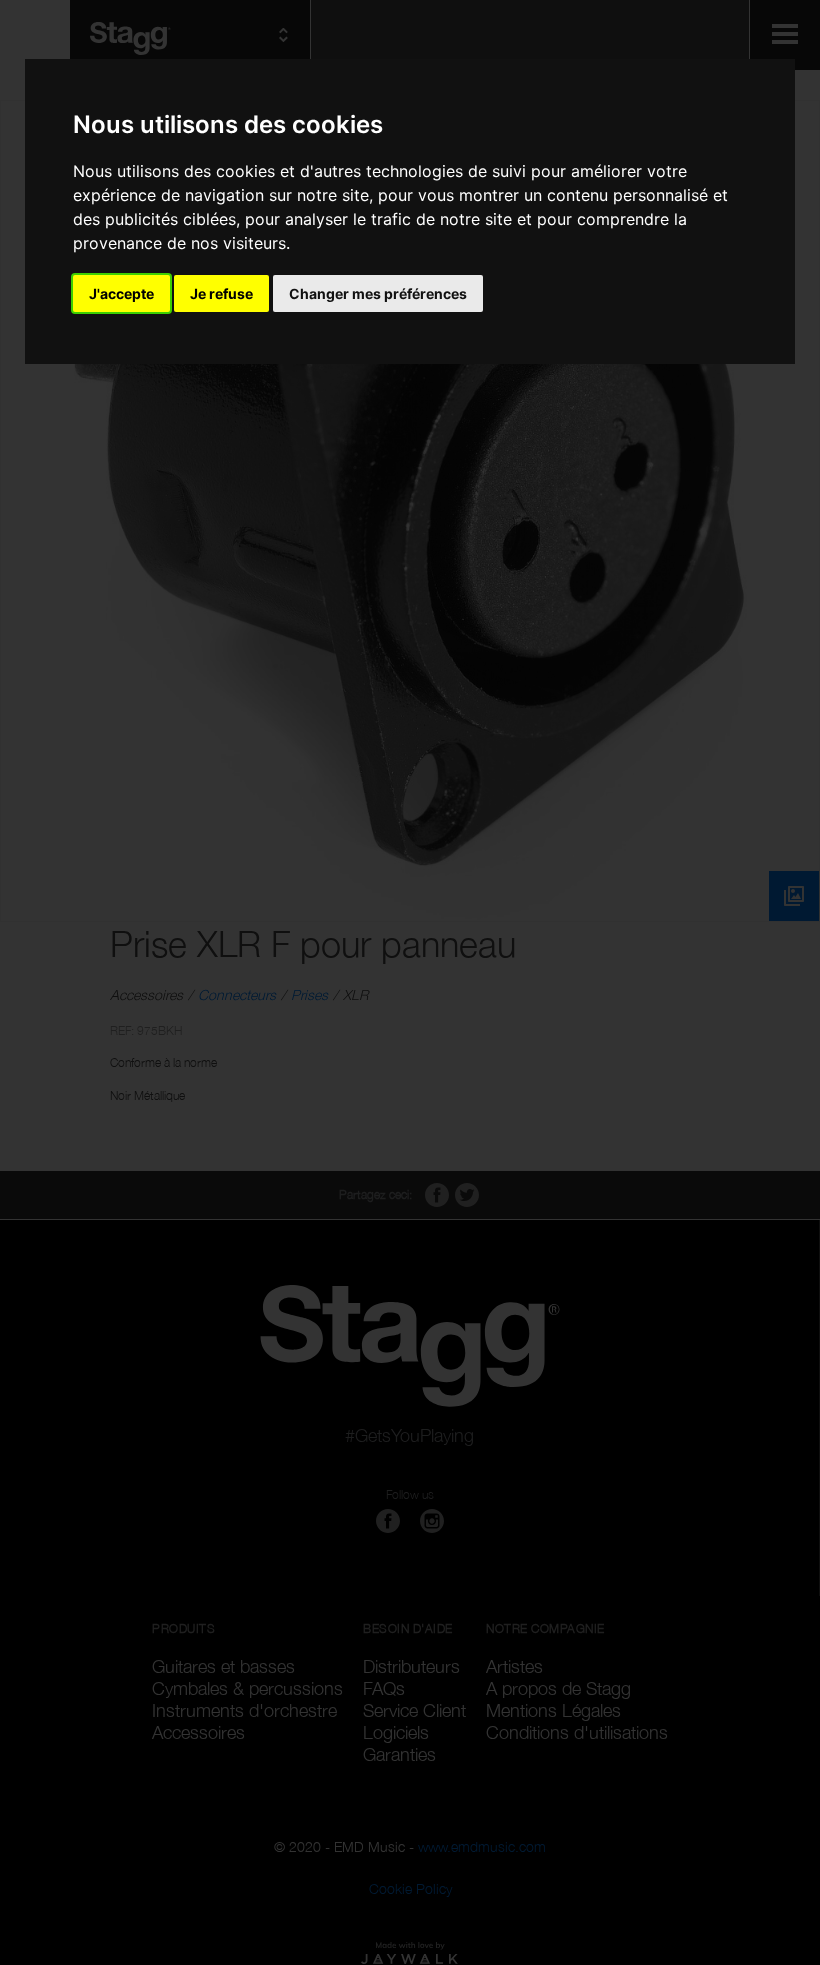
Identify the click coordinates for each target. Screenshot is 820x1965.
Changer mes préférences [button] (378, 293)
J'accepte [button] (121, 293)
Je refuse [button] (221, 293)
